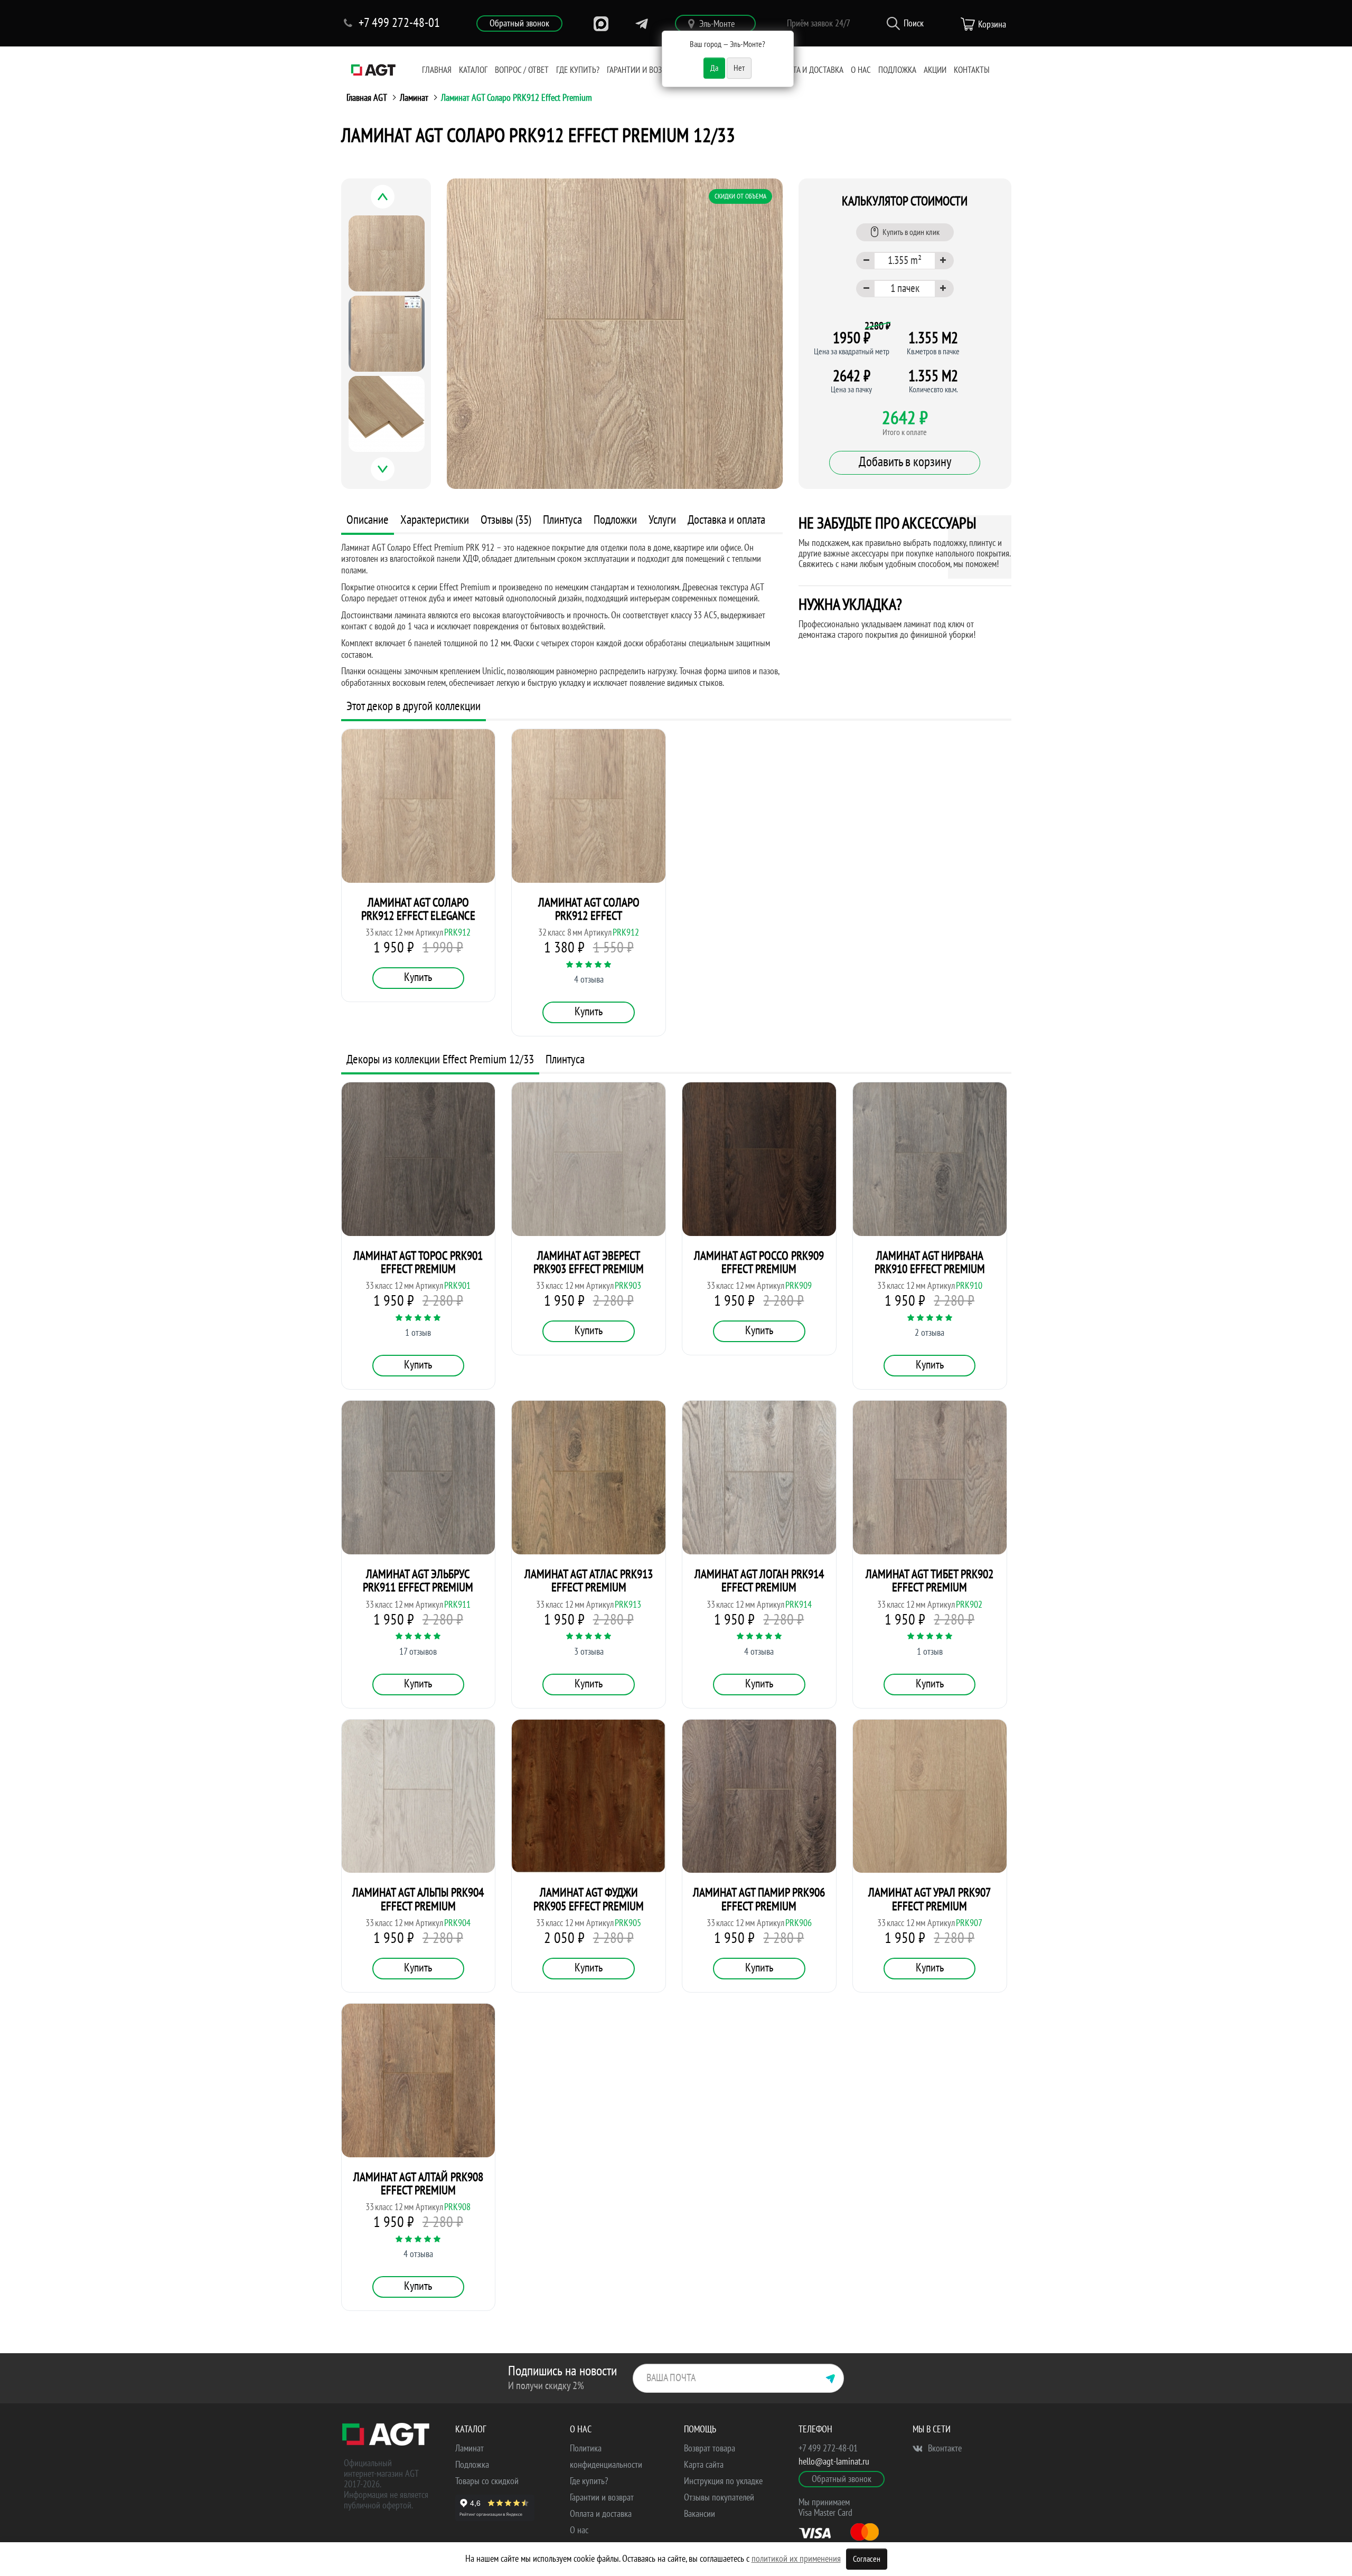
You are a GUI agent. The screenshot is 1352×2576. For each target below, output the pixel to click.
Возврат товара (710, 2448)
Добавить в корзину (905, 462)
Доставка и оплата (726, 520)
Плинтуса (562, 520)
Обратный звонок (519, 23)
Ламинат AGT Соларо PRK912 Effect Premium (517, 98)
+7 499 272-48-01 (828, 2448)
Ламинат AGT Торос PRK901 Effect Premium (418, 1262)
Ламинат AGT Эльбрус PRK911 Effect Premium (418, 1581)
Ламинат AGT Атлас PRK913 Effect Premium (589, 1581)
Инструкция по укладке (723, 2481)
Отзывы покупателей (719, 2498)
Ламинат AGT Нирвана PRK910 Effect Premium (930, 1262)
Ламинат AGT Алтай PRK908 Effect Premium (418, 2184)
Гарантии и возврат (642, 70)
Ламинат (414, 98)
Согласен (867, 2559)
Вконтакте (944, 2448)
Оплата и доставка (809, 70)
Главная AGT (367, 98)
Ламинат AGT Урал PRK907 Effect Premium (929, 1899)
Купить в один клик (911, 232)
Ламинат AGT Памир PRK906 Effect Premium (759, 1899)
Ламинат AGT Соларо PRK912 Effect (589, 909)
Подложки (615, 520)
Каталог (473, 70)
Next (394, 475)
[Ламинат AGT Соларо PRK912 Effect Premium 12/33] (615, 334)
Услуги (662, 520)
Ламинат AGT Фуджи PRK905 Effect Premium (589, 1899)
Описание (368, 520)
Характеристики (435, 520)
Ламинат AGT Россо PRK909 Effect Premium (759, 1262)
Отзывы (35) (506, 520)
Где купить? (578, 70)
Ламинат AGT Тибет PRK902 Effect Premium (929, 1581)
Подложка (897, 70)
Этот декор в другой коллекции (414, 706)
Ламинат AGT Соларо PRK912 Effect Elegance (418, 909)
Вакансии (700, 2514)
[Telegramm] (642, 24)
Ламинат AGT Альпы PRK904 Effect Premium (418, 1899)
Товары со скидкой (487, 2481)
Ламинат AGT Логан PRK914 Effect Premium (759, 1581)
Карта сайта (704, 2465)
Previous (395, 202)
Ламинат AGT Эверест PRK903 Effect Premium (589, 1262)
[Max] (601, 24)
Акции (935, 70)
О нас (861, 70)
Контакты (972, 70)
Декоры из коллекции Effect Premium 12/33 (440, 1059)
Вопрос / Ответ (522, 70)
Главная (437, 70)
